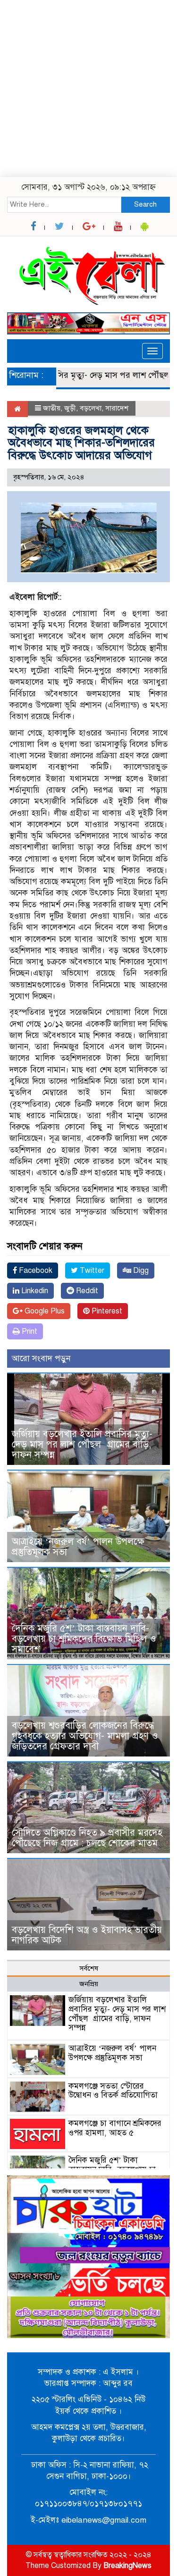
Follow (61, 74)
